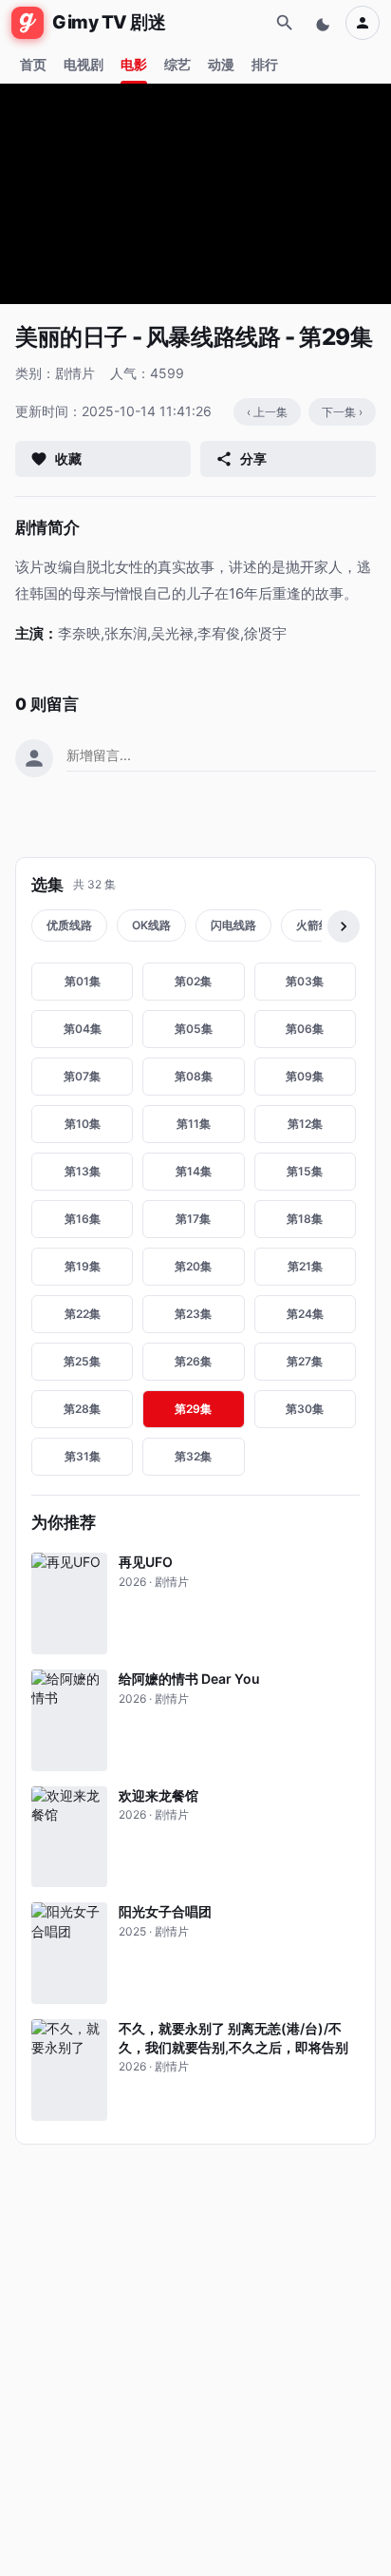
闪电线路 (233, 925)
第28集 (82, 1409)
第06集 (305, 1029)
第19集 (83, 1266)
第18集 (305, 1219)
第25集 (82, 1361)
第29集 (193, 1409)
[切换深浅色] (325, 23)
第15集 (305, 1171)
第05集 (194, 1029)
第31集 (83, 1456)
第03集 (305, 981)
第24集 (305, 1314)
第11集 (194, 1124)
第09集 (305, 1076)
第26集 (193, 1361)
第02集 (193, 981)
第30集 (305, 1409)
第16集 (83, 1219)
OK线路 (151, 925)
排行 (265, 64)
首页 (33, 64)
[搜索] (285, 23)
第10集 (83, 1124)
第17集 (193, 1219)
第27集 (305, 1361)
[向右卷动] (344, 926)
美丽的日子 (71, 337)
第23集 (193, 1314)
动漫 (221, 64)
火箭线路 (319, 925)
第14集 (194, 1171)
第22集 (83, 1314)
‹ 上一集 (267, 412)
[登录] (363, 23)
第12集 (305, 1124)
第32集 (193, 1456)
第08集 (194, 1076)
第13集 (83, 1171)
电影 (134, 64)
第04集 (83, 1029)
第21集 (305, 1266)
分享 (253, 458)
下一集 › (342, 412)
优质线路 (69, 925)
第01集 (83, 981)
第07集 (82, 1076)
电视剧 (84, 64)
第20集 (193, 1266)
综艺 (177, 64)
